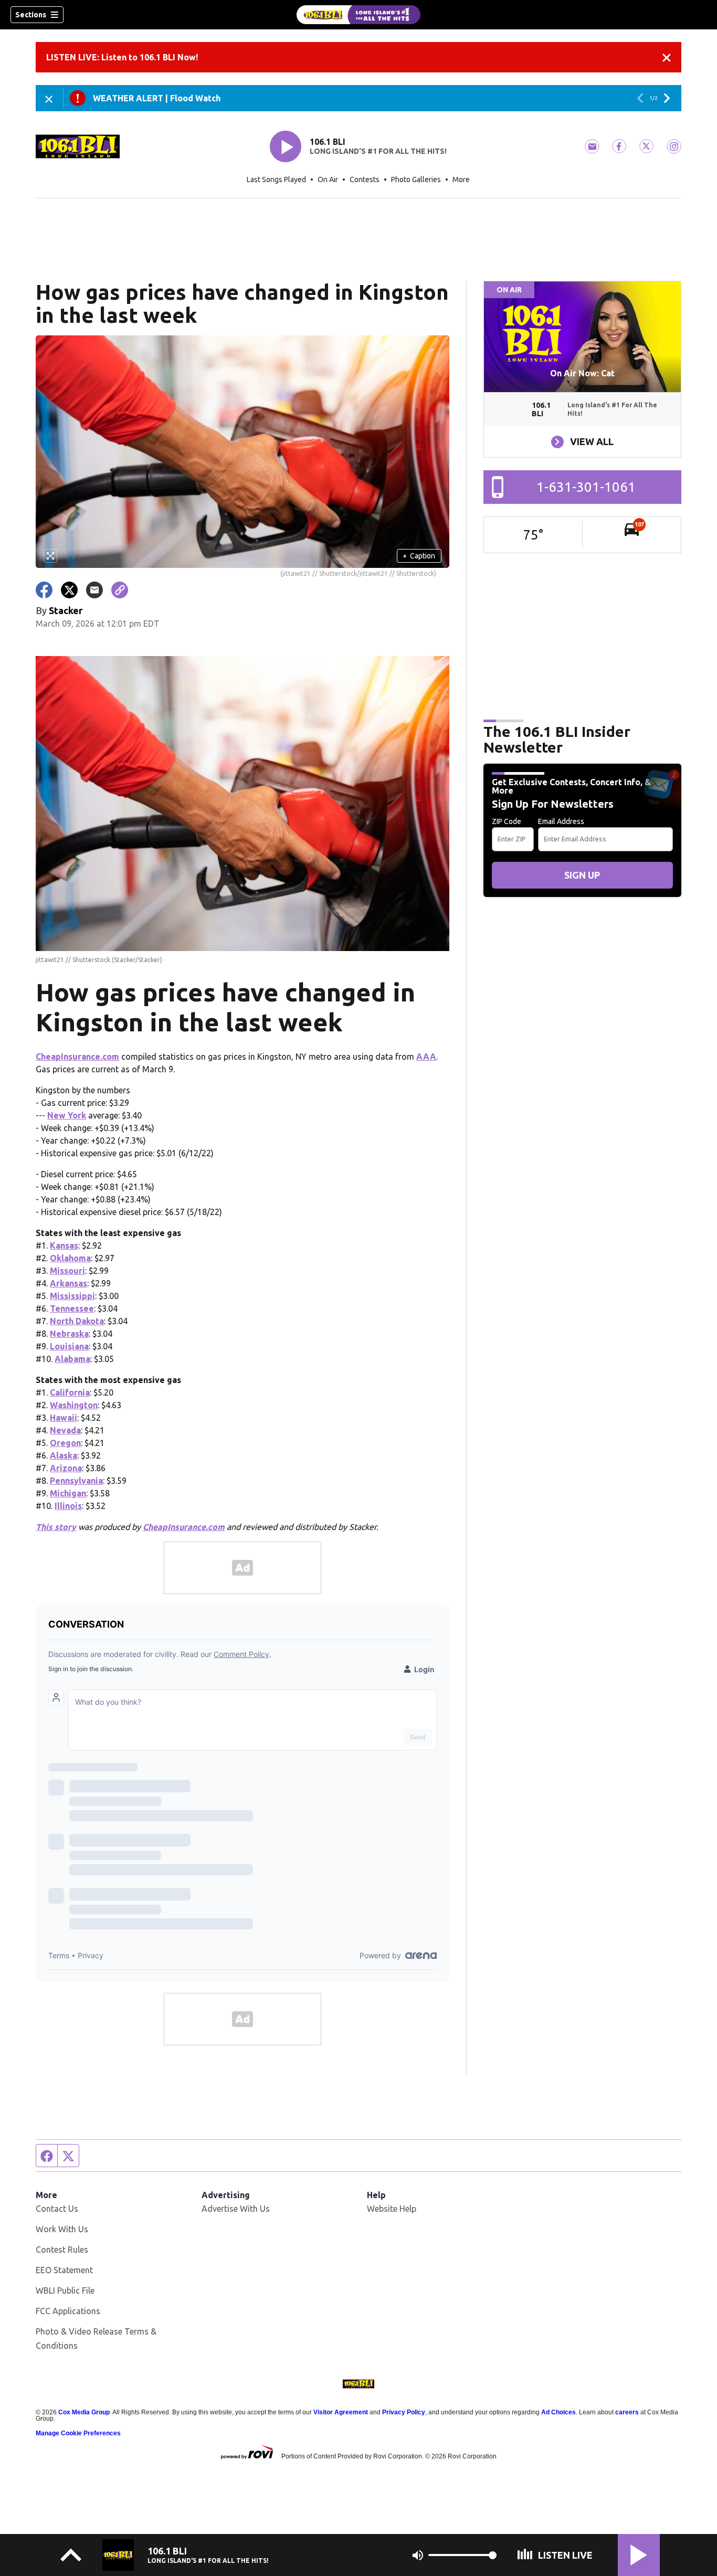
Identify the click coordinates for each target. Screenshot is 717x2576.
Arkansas (68, 1283)
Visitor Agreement (341, 2412)
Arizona (66, 1468)
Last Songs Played (276, 180)
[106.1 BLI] (358, 15)
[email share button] (94, 590)
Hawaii (64, 1418)
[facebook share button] (44, 590)
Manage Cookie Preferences (78, 2433)
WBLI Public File (65, 2290)
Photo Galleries (416, 180)
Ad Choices (558, 2412)
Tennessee (72, 1308)
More (461, 180)
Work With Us (62, 2229)
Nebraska (69, 1334)
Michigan (68, 1493)
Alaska (64, 1455)
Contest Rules (62, 2250)
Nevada (65, 1430)
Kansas (64, 1245)
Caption (419, 556)
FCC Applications (68, 2311)
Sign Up (582, 875)
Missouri (67, 1271)
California (70, 1392)
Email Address (561, 821)
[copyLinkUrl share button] (120, 590)
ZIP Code (507, 821)
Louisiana (69, 1346)
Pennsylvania (76, 1481)
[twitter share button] (69, 590)
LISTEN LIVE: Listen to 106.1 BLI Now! (122, 57)
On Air (328, 180)
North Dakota (77, 1321)
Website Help (392, 2209)
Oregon (65, 1443)
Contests (365, 180)
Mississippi (72, 1296)
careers (627, 2412)
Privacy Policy (404, 2412)
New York (67, 1115)
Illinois (68, 1506)
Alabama (72, 1359)
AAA (426, 1057)
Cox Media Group (84, 2412)
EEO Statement (64, 2270)
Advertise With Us (236, 2209)
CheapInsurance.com (77, 1057)
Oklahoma (70, 1258)
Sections (31, 15)
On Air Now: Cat (582, 373)
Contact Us (57, 2209)
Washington (74, 1405)
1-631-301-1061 (586, 487)
